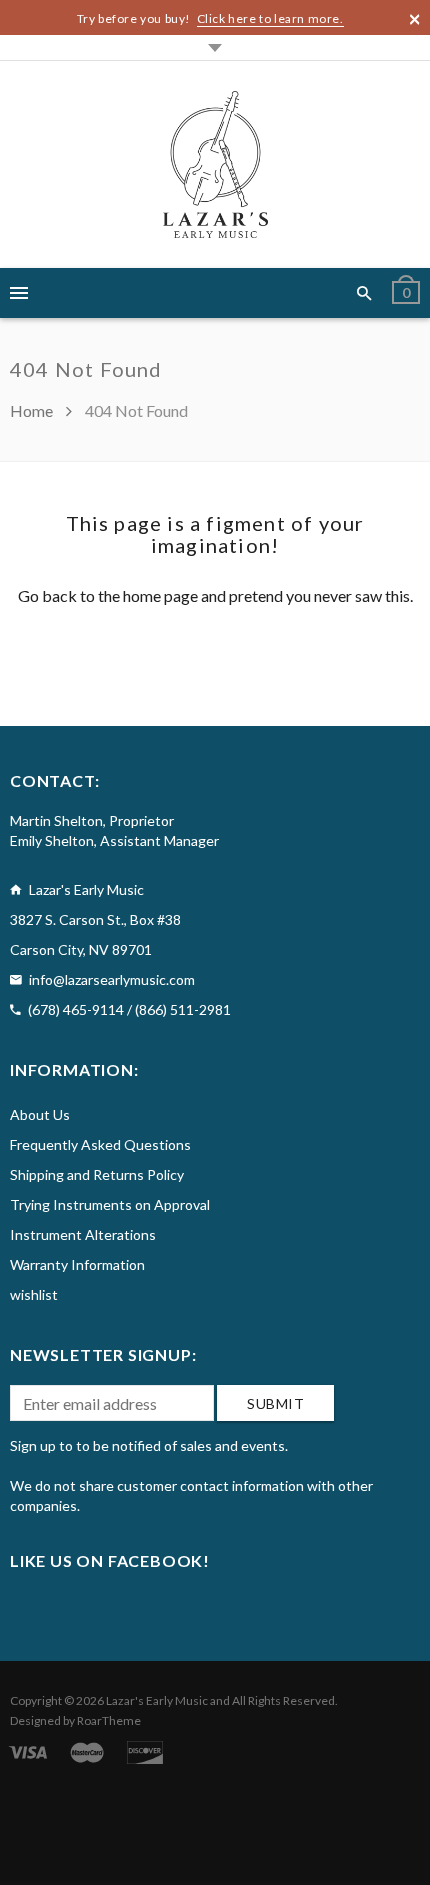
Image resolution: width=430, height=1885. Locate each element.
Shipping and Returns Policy (97, 1174)
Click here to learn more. (270, 18)
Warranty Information (77, 1264)
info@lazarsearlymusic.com (112, 979)
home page (160, 595)
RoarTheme (109, 1720)
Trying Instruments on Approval (110, 1204)
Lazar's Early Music (157, 1700)
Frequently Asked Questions (100, 1144)
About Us (40, 1114)
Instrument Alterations (83, 1234)
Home (33, 410)
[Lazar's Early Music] (215, 164)
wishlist (34, 1294)
